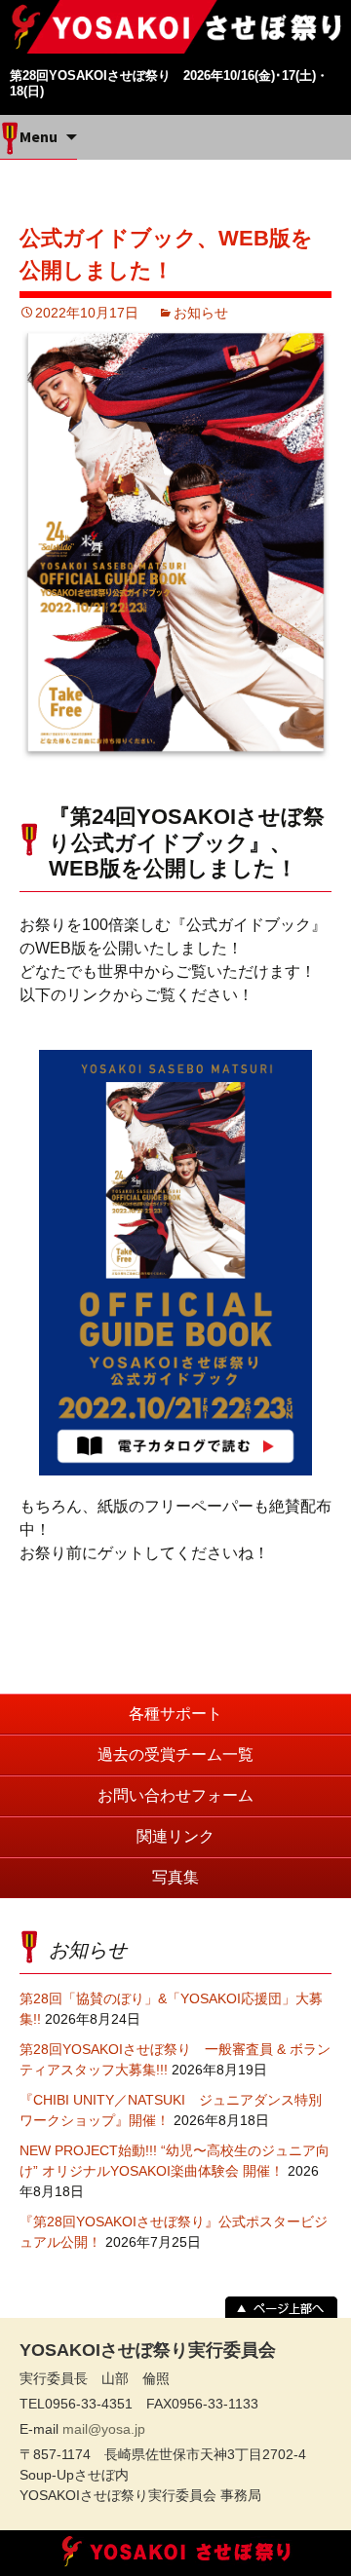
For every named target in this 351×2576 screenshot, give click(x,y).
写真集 (175, 1877)
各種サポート (175, 1714)
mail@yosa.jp (104, 2429)
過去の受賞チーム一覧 (175, 1755)
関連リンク (175, 1836)
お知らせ (201, 313)
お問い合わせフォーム (175, 1795)
